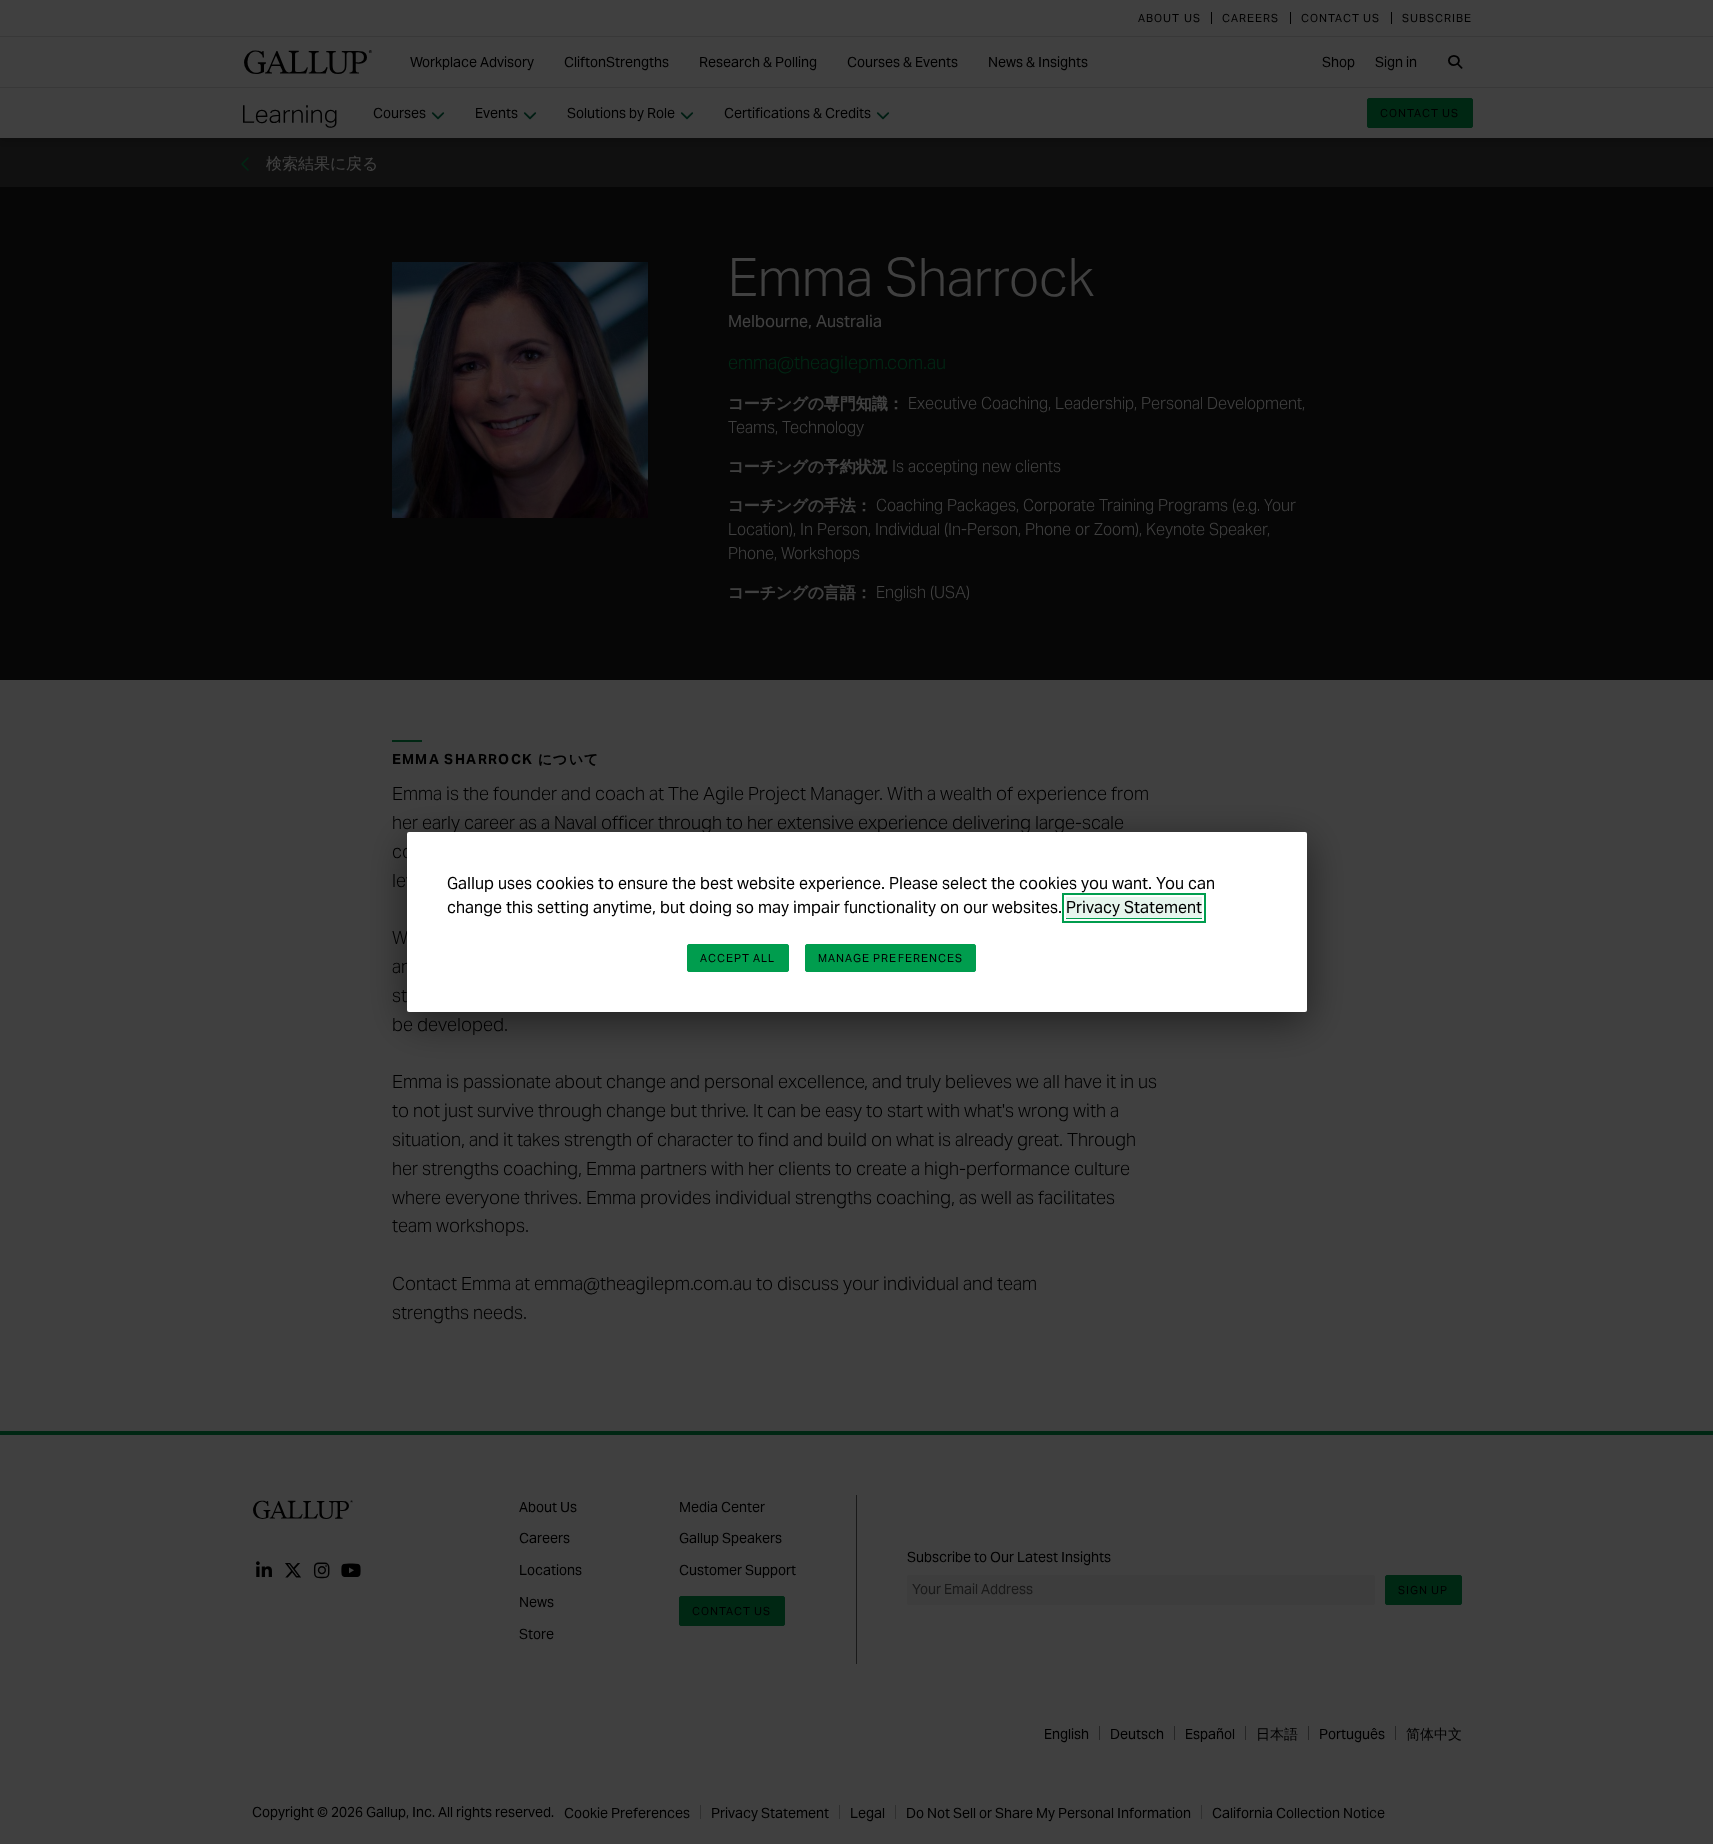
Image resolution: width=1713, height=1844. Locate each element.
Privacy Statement (1134, 907)
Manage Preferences (891, 958)
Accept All (738, 958)
